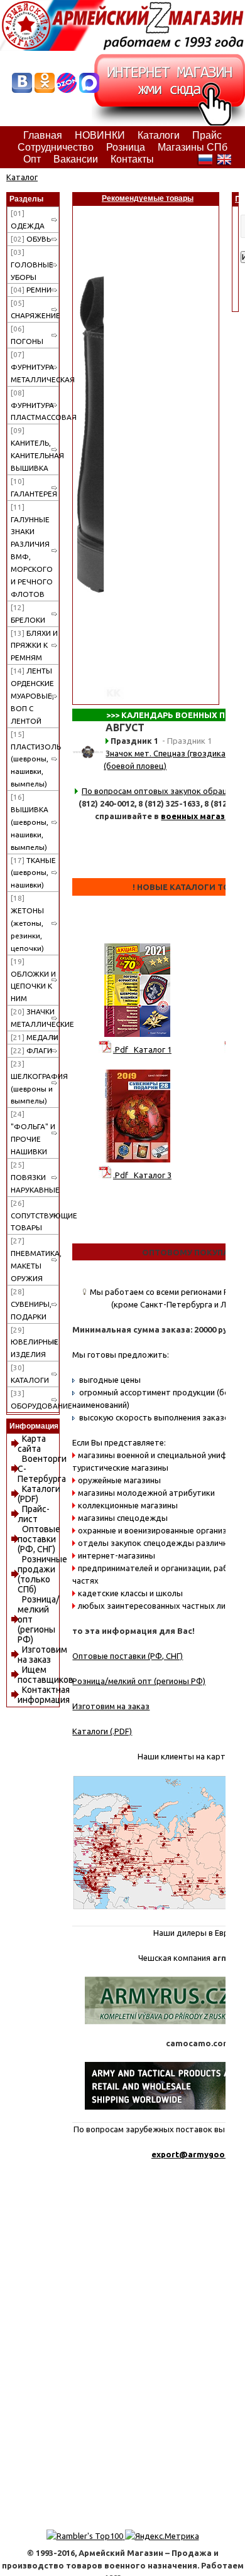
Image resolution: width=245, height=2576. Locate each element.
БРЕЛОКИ (28, 614)
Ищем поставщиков (46, 1675)
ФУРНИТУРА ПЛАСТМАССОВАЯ (35, 405)
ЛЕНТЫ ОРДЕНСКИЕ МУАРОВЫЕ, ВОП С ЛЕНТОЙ (32, 696)
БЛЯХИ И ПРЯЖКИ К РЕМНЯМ (34, 646)
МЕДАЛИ (35, 1037)
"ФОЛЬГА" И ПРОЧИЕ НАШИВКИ (33, 1133)
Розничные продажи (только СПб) (42, 1574)
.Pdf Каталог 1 (142, 1049)
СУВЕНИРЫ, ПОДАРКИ (31, 1304)
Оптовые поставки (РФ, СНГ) (39, 1539)
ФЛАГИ (31, 1050)
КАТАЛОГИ (30, 1374)
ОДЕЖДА (28, 219)
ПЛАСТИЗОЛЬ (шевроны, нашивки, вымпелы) (35, 759)
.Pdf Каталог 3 (142, 1175)
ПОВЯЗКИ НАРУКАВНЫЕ (35, 1177)
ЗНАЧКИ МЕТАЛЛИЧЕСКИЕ (35, 1018)
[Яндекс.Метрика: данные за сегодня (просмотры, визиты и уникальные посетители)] (162, 2536)
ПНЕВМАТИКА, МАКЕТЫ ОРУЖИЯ (35, 1259)
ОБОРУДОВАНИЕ (35, 1399)
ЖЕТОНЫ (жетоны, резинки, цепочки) (27, 923)
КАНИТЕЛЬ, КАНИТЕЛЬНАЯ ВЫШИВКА (35, 449)
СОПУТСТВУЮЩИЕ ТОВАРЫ (35, 1216)
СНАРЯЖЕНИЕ (35, 309)
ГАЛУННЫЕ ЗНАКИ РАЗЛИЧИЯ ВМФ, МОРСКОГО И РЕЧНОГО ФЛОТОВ (32, 550)
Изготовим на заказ (42, 1655)
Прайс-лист (34, 1514)
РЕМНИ (31, 290)
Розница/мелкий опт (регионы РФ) (139, 1681)
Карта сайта (32, 1444)
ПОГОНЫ (27, 335)
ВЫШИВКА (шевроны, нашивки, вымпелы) (30, 822)
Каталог (22, 177)
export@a (172, 2154)
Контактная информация (44, 1695)
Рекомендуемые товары (148, 198)
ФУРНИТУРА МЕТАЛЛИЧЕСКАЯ (35, 367)
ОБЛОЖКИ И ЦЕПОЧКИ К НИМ (33, 980)
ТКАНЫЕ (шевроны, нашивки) (33, 873)
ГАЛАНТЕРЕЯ (34, 487)
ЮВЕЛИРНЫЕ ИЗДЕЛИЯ (35, 1342)
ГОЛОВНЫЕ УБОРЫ (32, 265)
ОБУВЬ (31, 239)
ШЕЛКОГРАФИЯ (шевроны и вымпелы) (35, 1082)
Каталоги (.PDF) (102, 1731)
